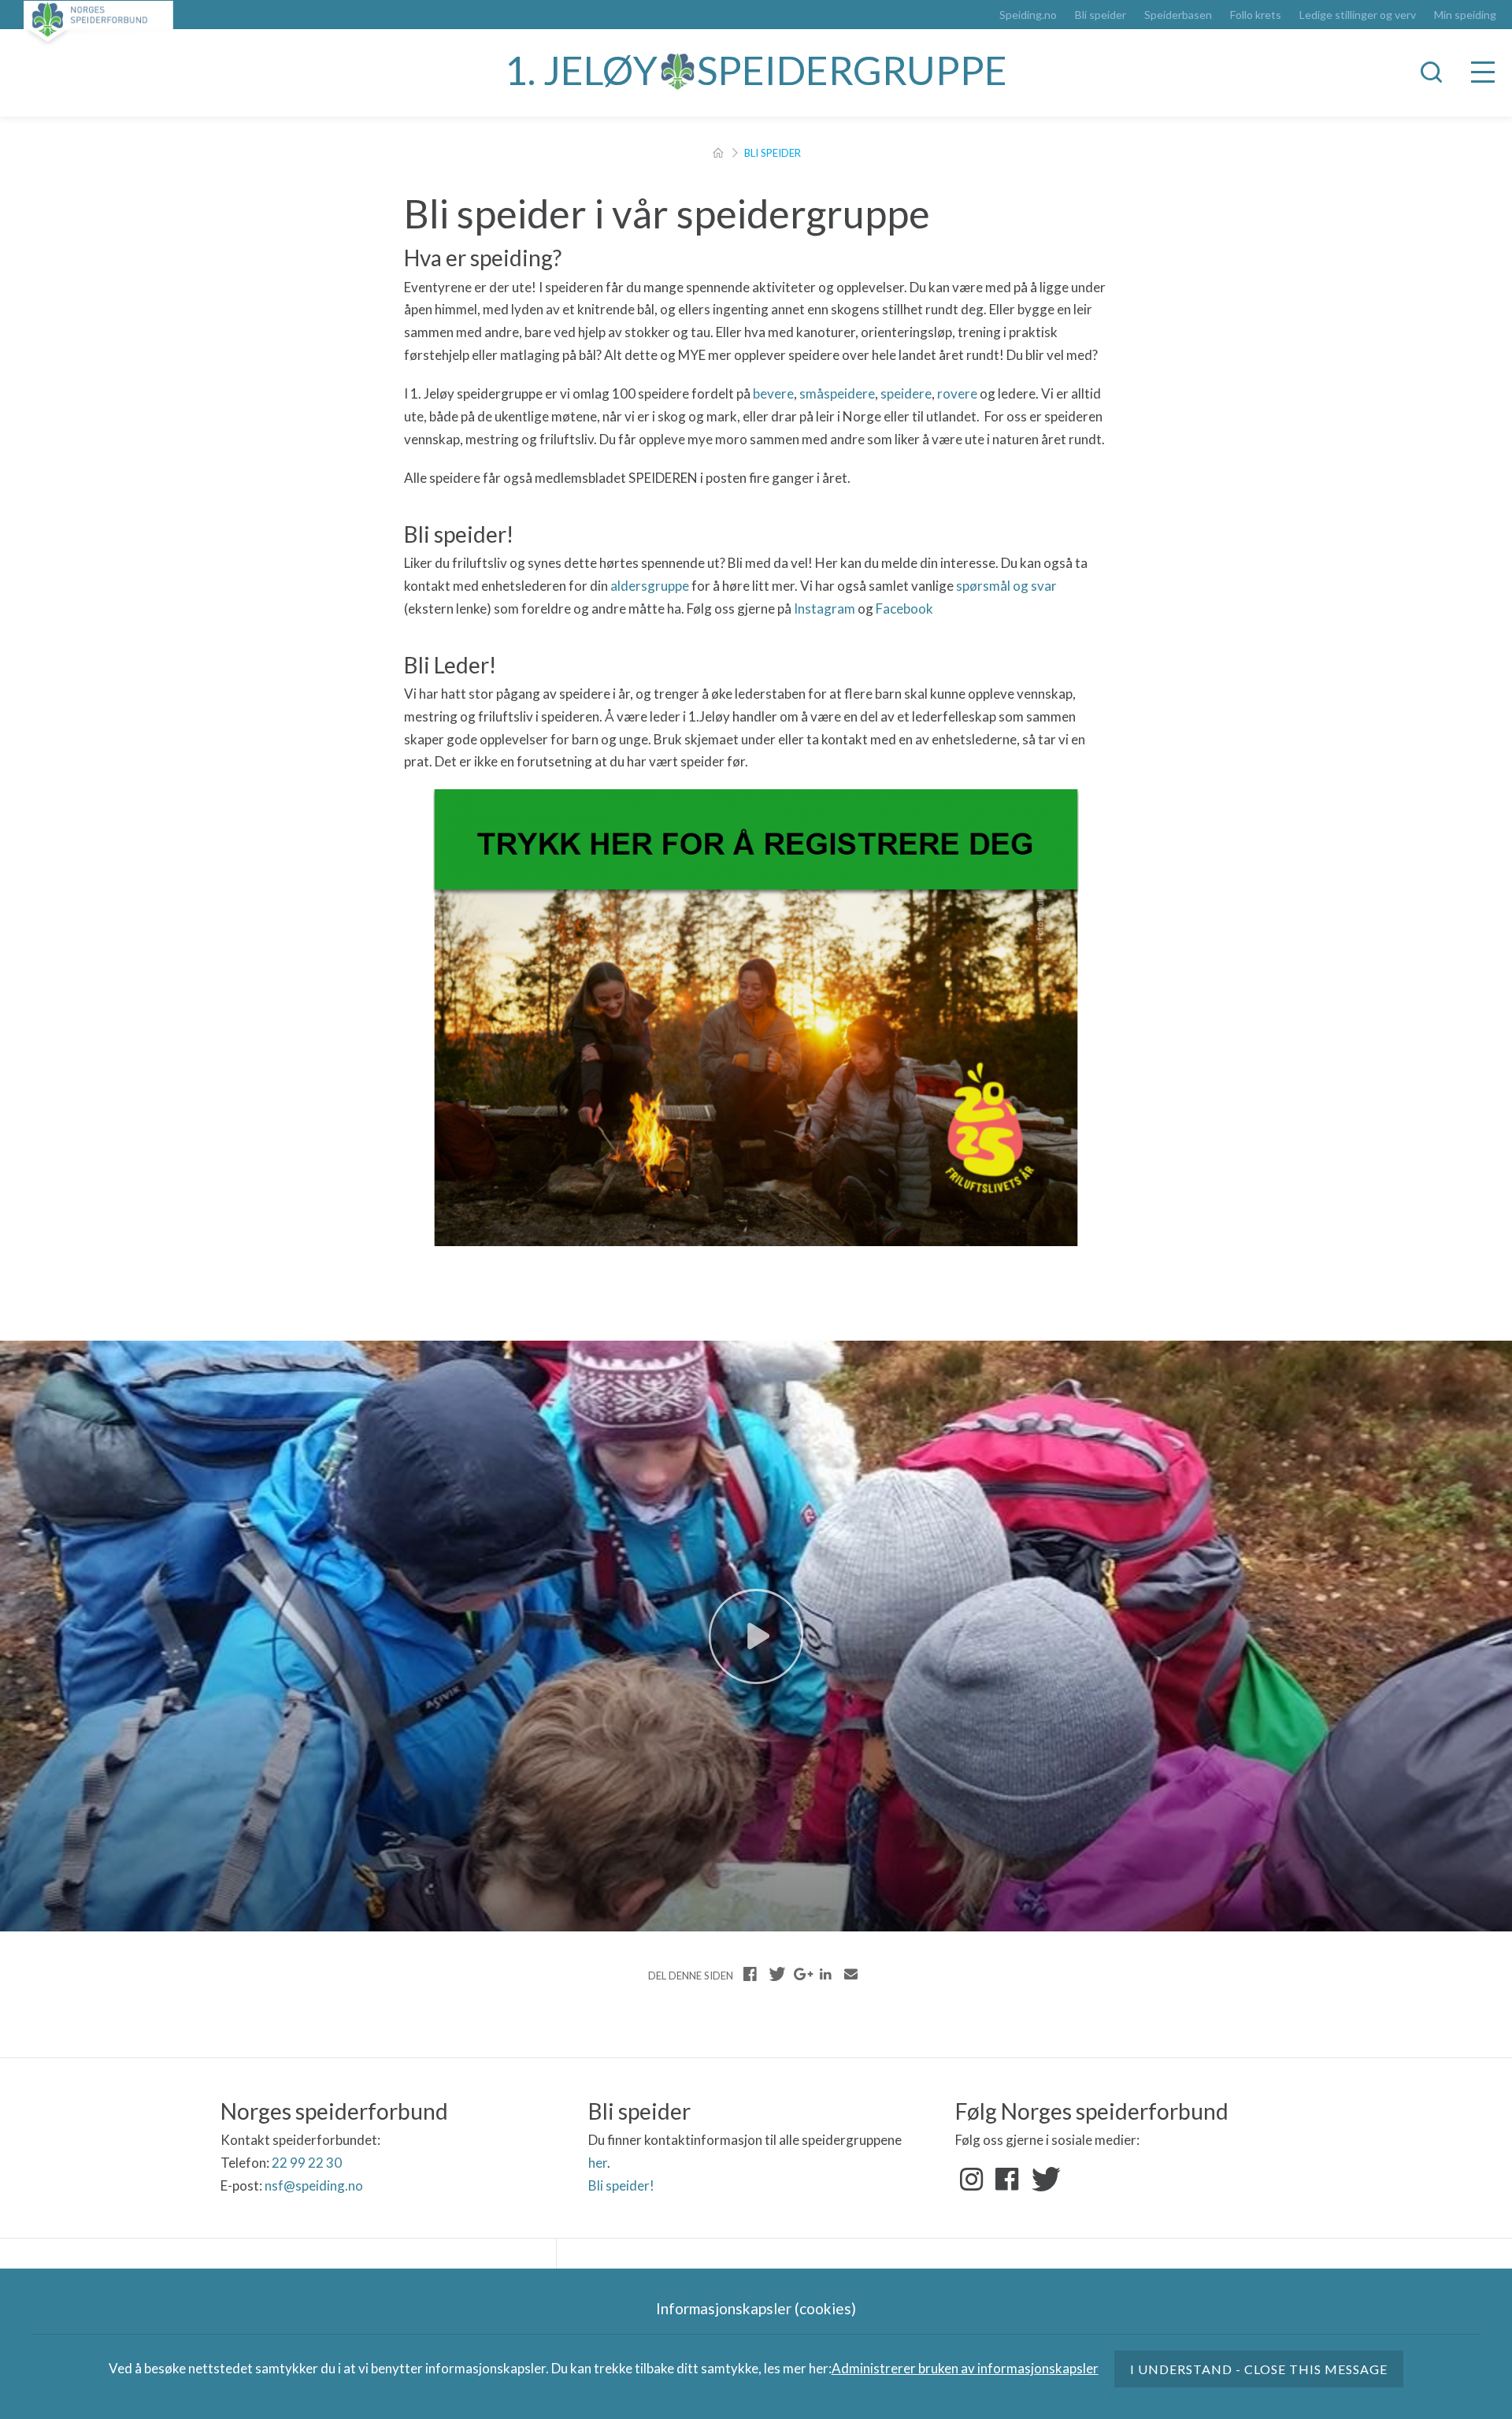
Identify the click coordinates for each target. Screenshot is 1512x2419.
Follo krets (1256, 15)
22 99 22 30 (307, 2163)
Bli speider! (621, 2185)
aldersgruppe (650, 586)
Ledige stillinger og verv (1358, 15)
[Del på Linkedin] (825, 1974)
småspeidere (837, 393)
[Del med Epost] (850, 1974)
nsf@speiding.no (314, 2185)
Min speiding (1465, 15)
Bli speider (1101, 15)
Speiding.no (1028, 15)
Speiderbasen (1178, 15)
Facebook (904, 608)
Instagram (825, 608)
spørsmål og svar (1006, 586)
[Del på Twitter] (776, 1974)
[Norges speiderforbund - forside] (98, 23)
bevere (773, 393)
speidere (906, 393)
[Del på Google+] (801, 1974)
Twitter (1043, 2180)
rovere (957, 393)
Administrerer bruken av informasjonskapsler (965, 2368)
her (598, 2163)
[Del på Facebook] (750, 1974)
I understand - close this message (1259, 2369)
